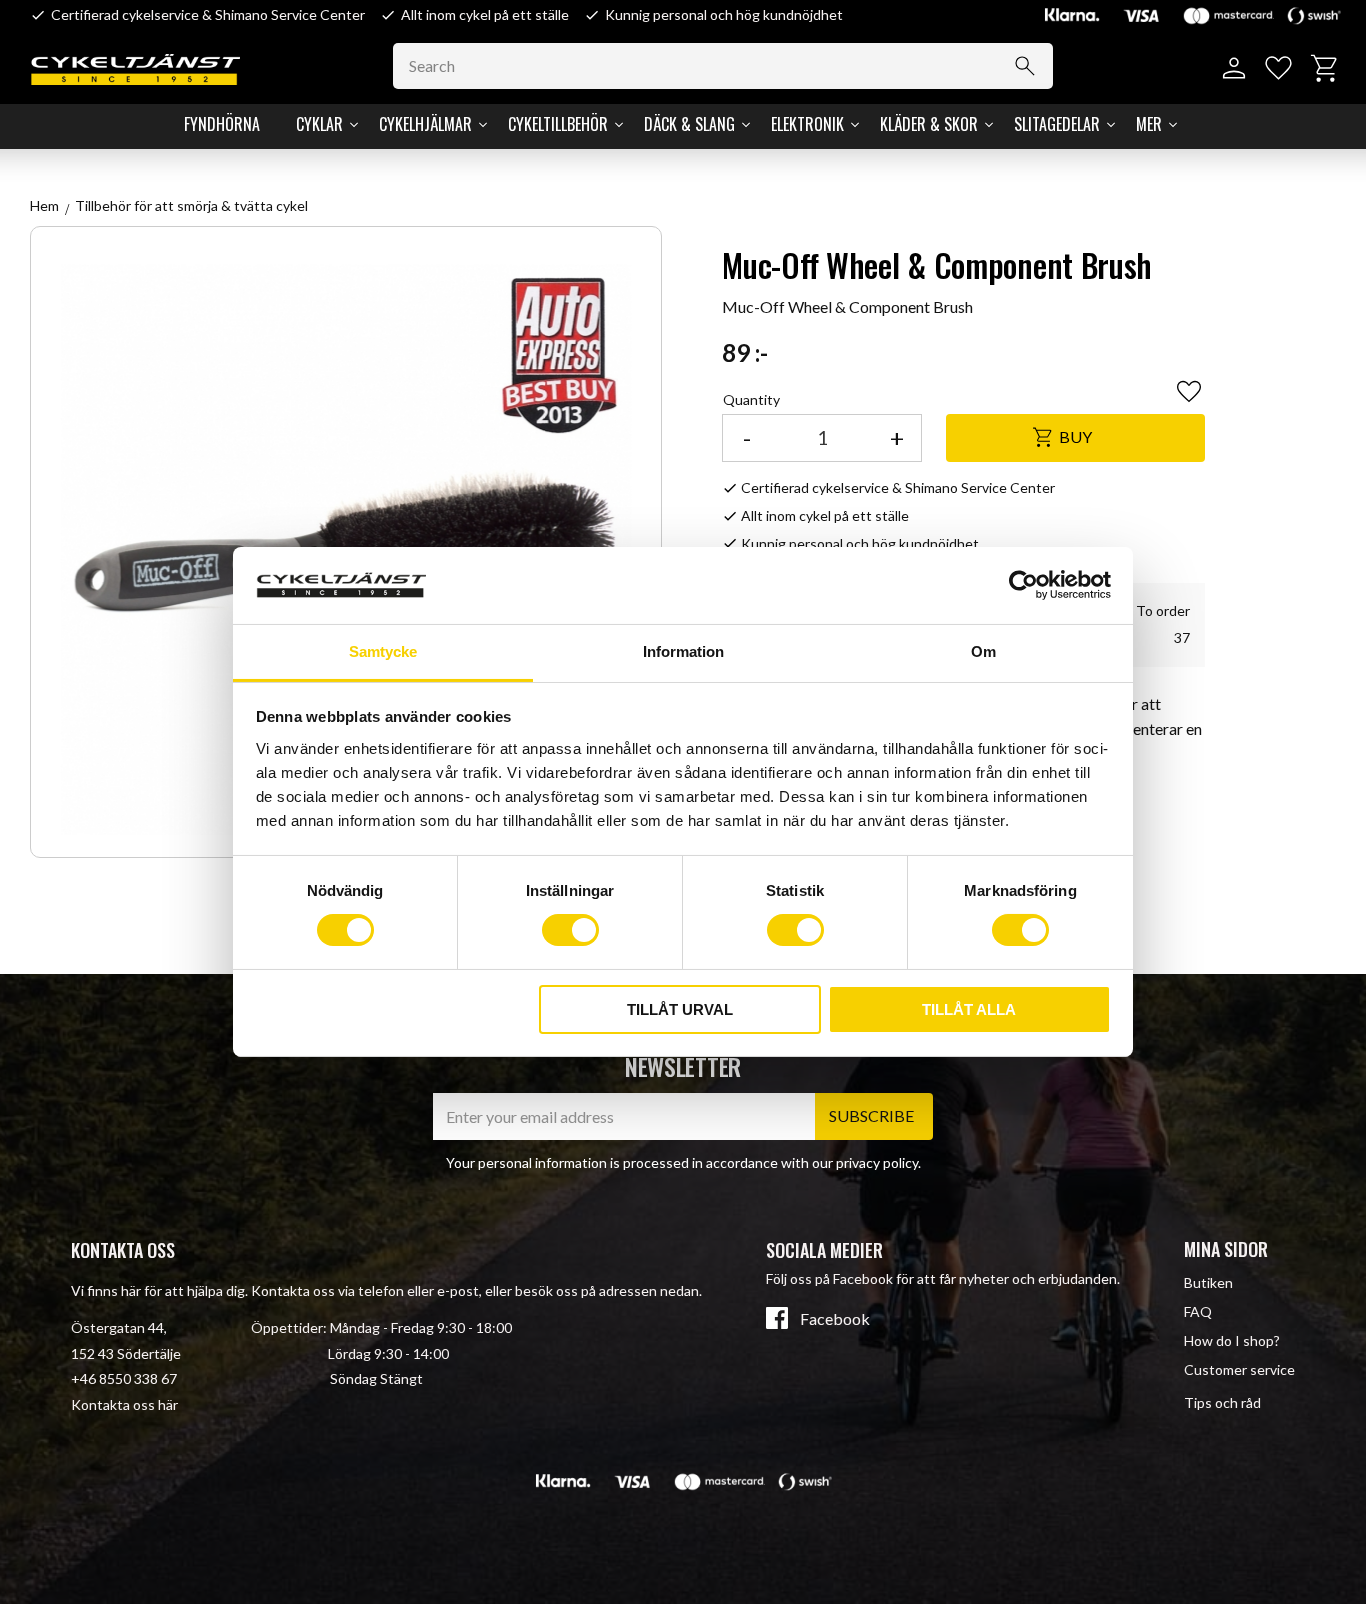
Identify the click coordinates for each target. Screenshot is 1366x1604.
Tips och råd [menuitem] (1222, 1402)
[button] (1278, 68)
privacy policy (877, 1162)
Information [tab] (683, 651)
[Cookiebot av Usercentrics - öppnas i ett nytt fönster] (1023, 585)
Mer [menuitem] (1149, 124)
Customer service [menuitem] (1239, 1369)
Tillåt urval (680, 1009)
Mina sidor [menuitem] (1226, 1249)
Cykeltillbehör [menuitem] (558, 124)
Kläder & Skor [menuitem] (929, 124)
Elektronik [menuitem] (807, 124)
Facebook (835, 1319)
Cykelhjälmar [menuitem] (425, 124)
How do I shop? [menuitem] (1232, 1340)
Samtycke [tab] (383, 651)
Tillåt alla (969, 1009)
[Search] (1025, 66)
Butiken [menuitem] (1208, 1282)
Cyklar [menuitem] (319, 124)
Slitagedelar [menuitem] (1057, 124)
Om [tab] (983, 651)
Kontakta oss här (124, 1404)
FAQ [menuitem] (1198, 1311)
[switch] (570, 930)
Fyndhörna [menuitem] (222, 124)
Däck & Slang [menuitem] (689, 124)
